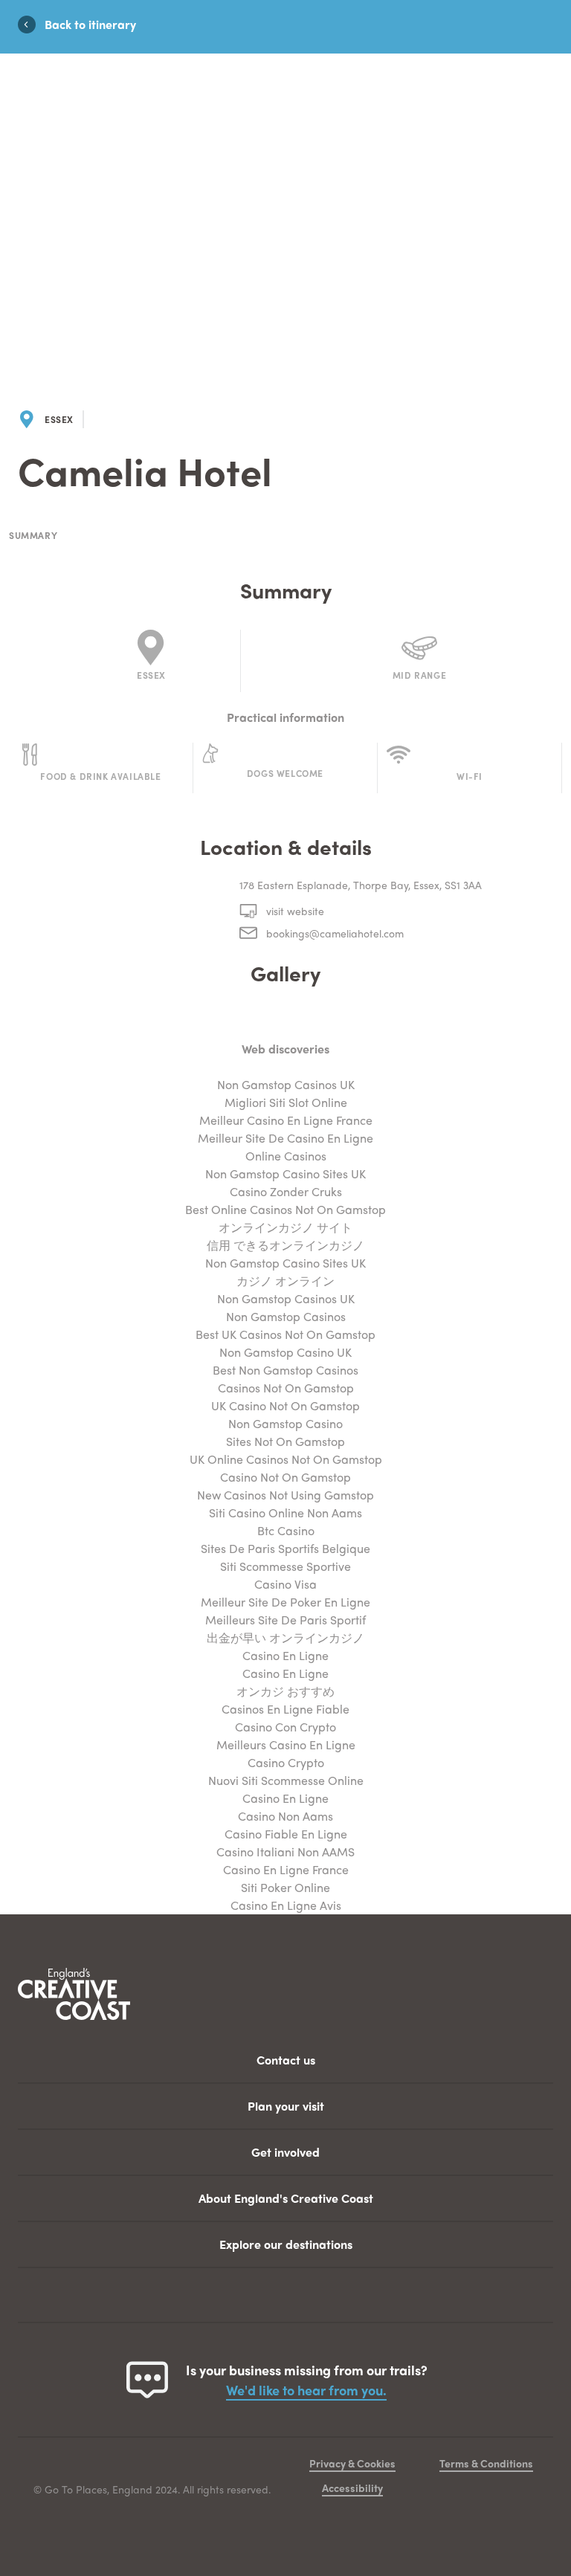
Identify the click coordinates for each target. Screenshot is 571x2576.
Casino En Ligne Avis (286, 1905)
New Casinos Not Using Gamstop (285, 1495)
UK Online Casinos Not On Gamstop (286, 1459)
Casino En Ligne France (286, 1869)
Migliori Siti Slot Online (286, 1102)
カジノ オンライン (285, 1281)
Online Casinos (286, 1156)
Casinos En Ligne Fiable (285, 1709)
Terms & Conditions (486, 2463)
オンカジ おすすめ (285, 1691)
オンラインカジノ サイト (285, 1227)
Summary (33, 536)
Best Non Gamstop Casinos (285, 1370)
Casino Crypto (286, 1762)
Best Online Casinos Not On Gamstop (285, 1209)
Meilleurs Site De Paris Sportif (285, 1620)
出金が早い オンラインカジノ (285, 1637)
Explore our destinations (286, 2244)
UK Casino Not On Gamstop (285, 1405)
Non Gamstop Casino (285, 1423)
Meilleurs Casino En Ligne (286, 1744)
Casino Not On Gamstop (285, 1477)
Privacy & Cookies (352, 2463)
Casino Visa (285, 1584)
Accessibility (352, 2488)
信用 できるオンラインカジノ (285, 1245)
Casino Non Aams (285, 1816)
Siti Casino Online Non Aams (285, 1513)
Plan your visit (286, 2106)
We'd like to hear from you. (306, 2390)
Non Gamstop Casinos (286, 1316)
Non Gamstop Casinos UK (286, 1084)
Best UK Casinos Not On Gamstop (285, 1334)
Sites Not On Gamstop (285, 1441)
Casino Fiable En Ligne (286, 1834)
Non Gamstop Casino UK (285, 1352)
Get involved (285, 2152)
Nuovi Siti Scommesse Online (286, 1780)
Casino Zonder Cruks (286, 1191)
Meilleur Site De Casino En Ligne (285, 1138)
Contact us (286, 2060)
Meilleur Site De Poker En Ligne (285, 1602)
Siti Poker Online (285, 1887)
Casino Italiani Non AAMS (285, 1852)
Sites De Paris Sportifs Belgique (285, 1548)
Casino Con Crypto (285, 1727)
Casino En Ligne (285, 1655)
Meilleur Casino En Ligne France (286, 1120)
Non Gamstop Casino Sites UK (285, 1174)
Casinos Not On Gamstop (286, 1388)
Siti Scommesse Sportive (285, 1566)
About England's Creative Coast (286, 2198)
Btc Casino (286, 1530)
